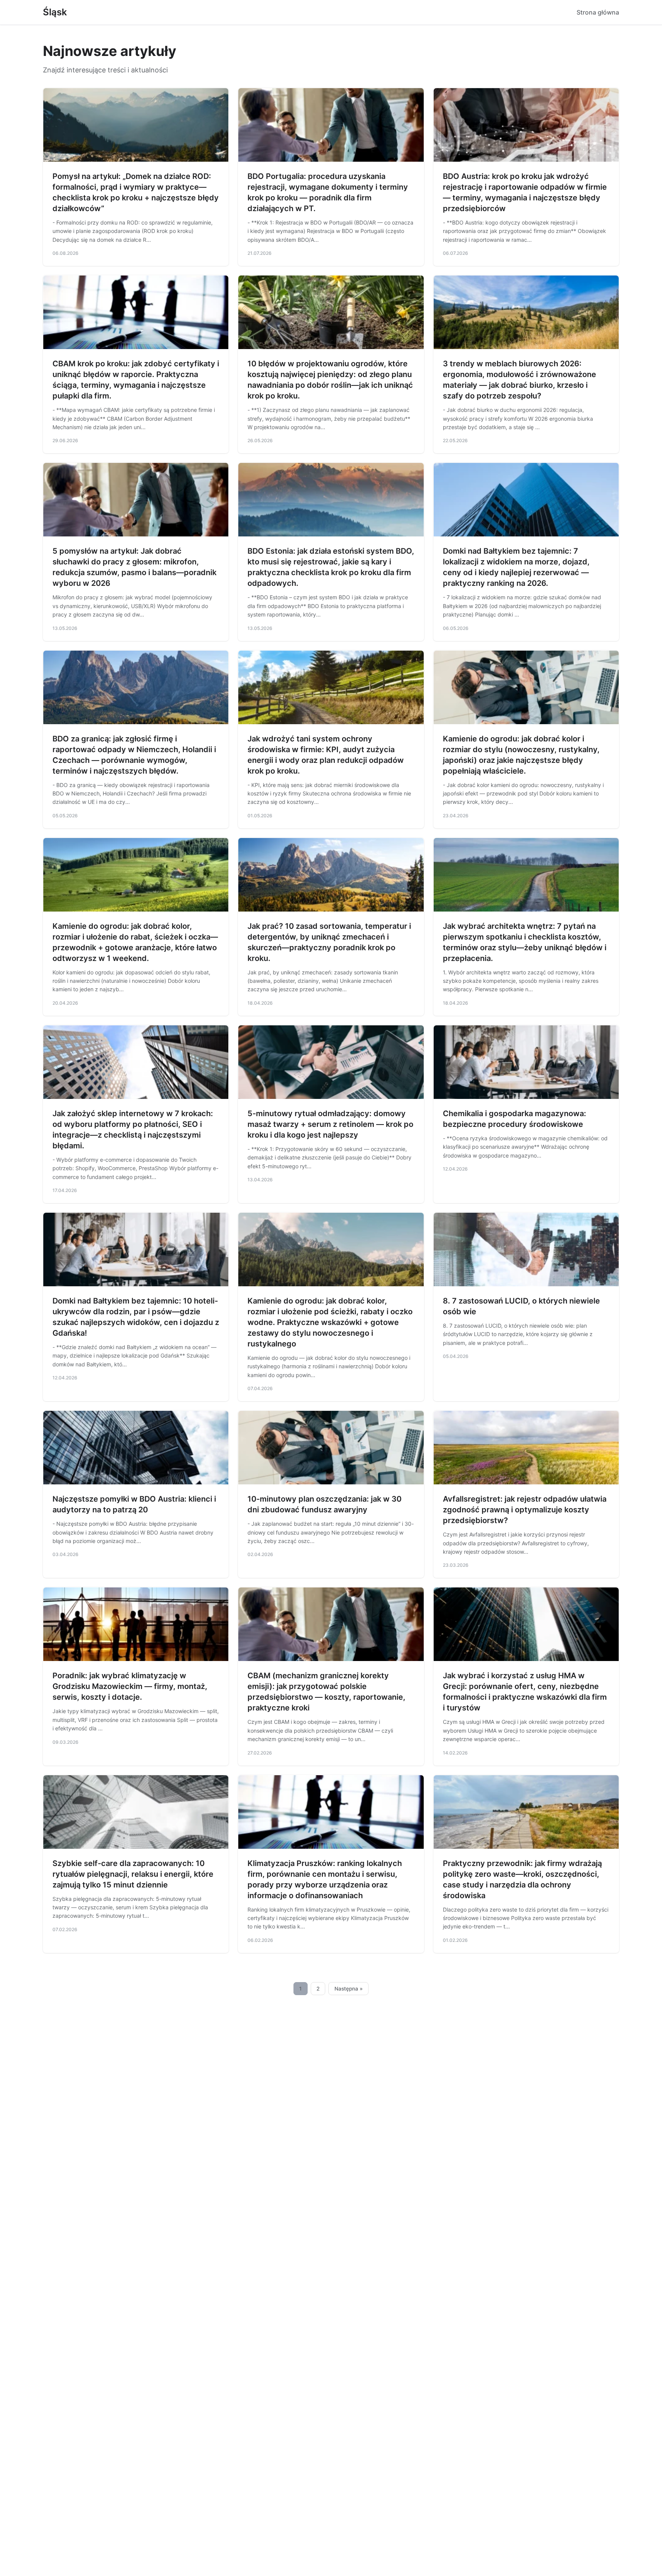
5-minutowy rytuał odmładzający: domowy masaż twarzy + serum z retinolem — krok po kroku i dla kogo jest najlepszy (330, 1124)
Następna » (349, 1989)
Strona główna (598, 12)
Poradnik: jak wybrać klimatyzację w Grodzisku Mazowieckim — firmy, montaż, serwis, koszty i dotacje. (130, 1686)
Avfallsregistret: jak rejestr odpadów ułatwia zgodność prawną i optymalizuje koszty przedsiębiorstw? (525, 1510)
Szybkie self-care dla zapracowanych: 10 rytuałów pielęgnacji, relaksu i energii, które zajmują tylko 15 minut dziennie (133, 1874)
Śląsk (55, 12)
